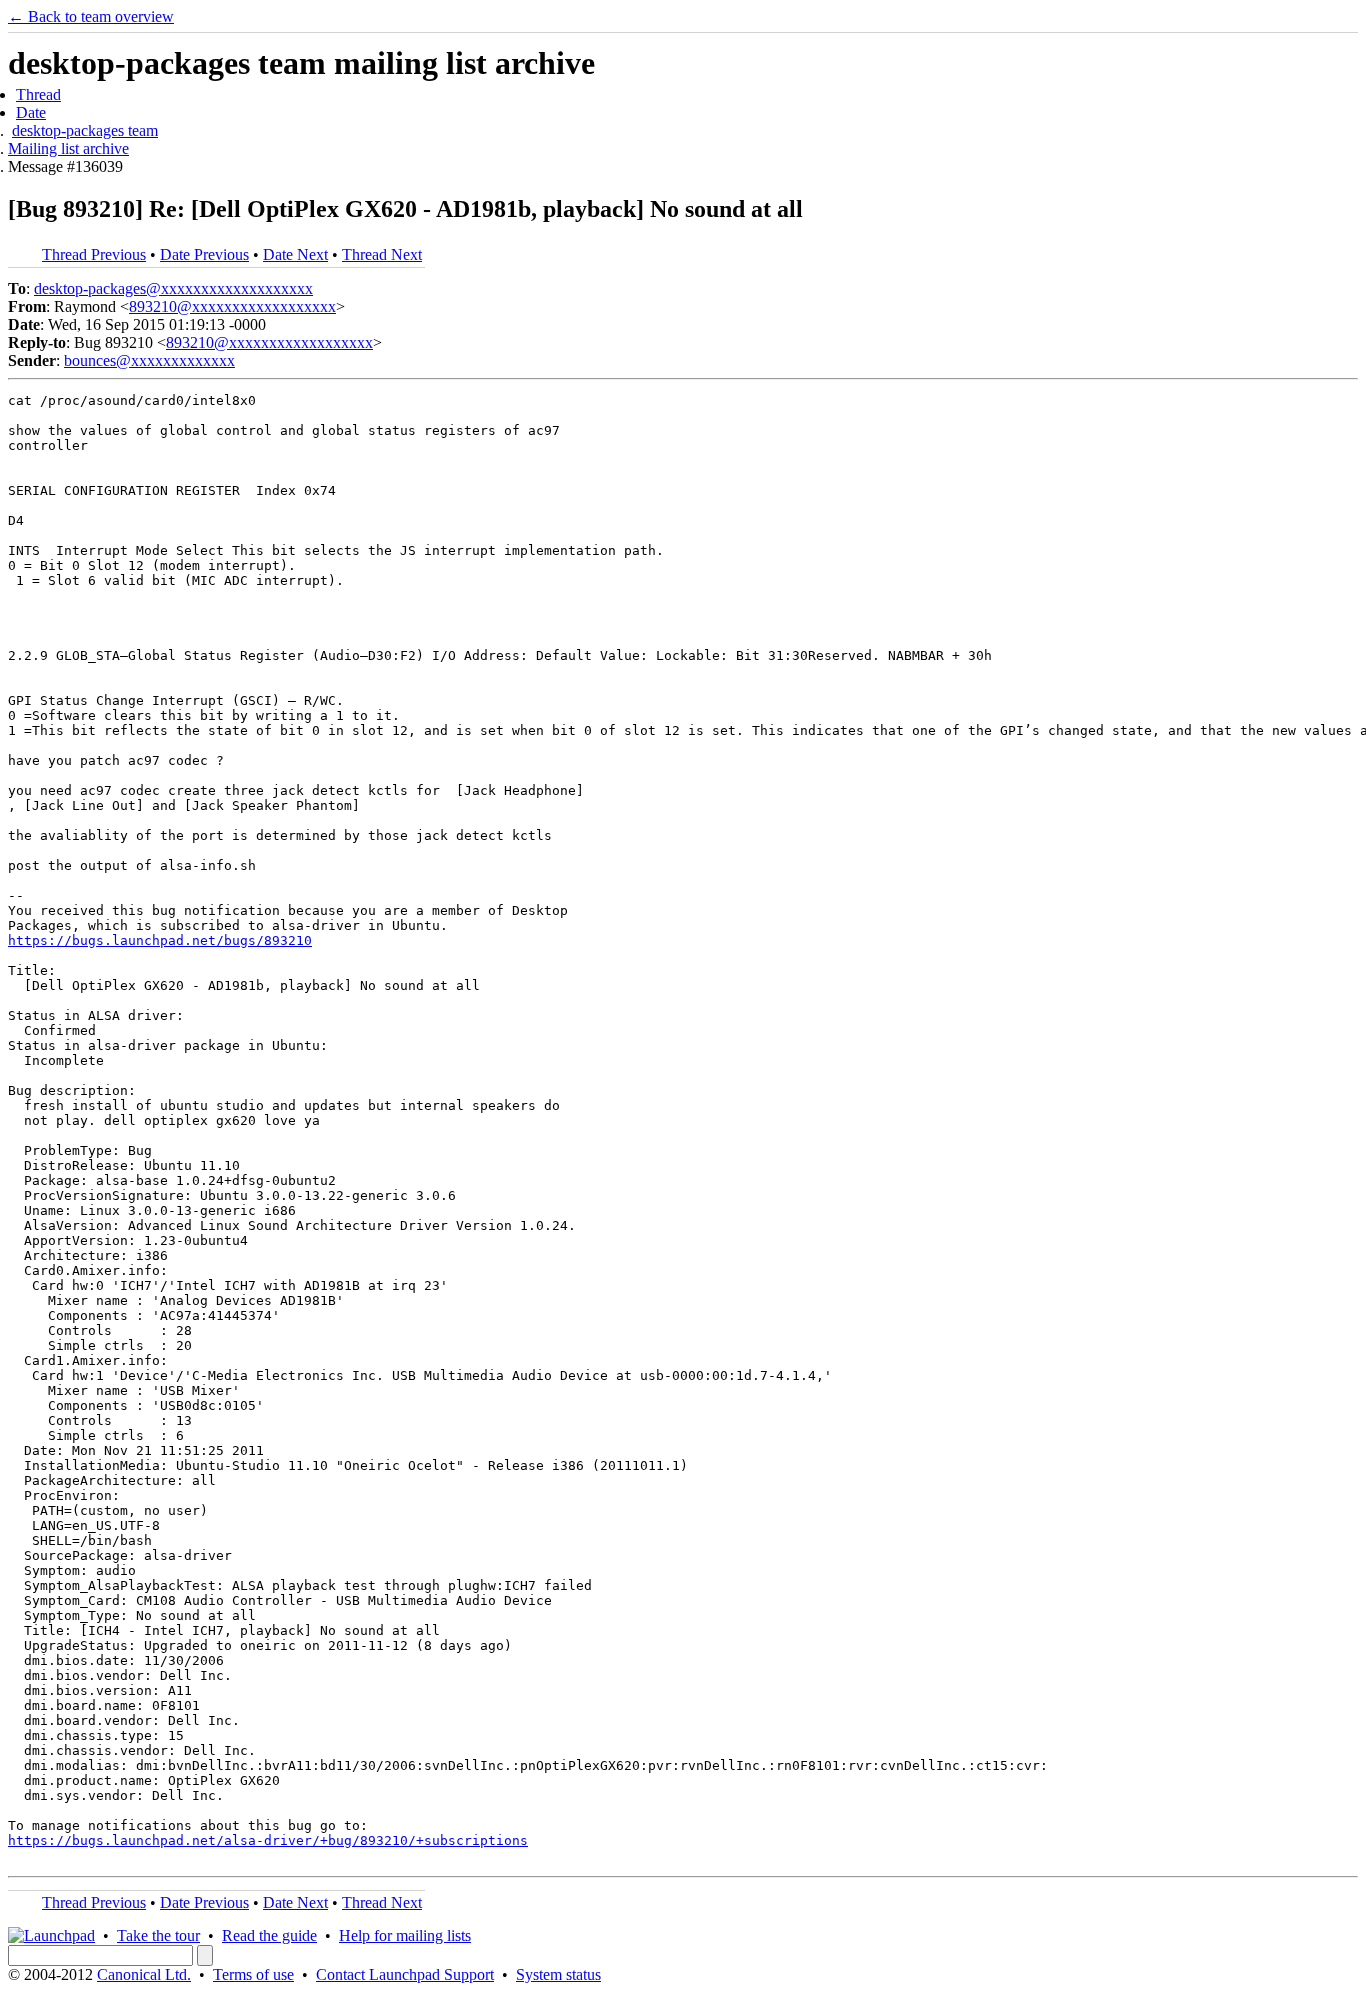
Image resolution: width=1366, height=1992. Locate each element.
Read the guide (269, 1935)
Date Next (295, 254)
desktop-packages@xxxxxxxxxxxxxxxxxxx (173, 288)
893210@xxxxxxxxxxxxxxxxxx (232, 306)
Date (31, 112)
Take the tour (158, 1935)
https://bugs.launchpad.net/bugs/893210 (160, 940)
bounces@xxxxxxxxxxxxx (149, 360)
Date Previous (204, 254)
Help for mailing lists (405, 1935)
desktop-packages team (85, 130)
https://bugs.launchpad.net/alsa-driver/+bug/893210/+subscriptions (268, 1840)
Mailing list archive (68, 148)
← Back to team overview (91, 16)
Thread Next (382, 254)
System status (558, 1974)
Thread (38, 94)
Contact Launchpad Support (405, 1974)
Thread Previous (94, 254)
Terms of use (253, 1974)
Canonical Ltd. (144, 1974)
